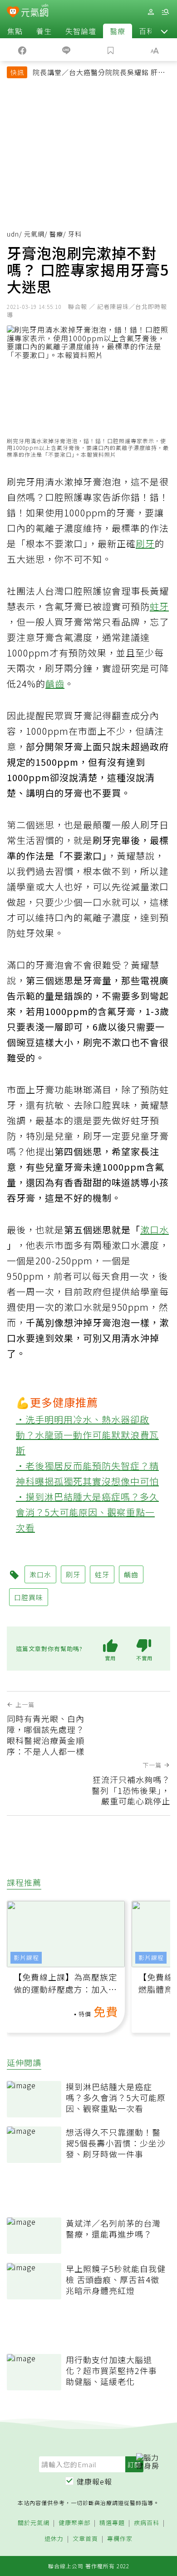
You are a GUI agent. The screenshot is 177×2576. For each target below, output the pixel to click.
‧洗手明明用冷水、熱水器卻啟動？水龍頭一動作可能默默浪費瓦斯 (87, 1435)
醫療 (118, 31)
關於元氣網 (34, 2523)
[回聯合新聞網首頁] (13, 13)
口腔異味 (29, 1597)
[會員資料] (151, 12)
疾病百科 (147, 2523)
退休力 (54, 2539)
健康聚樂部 (74, 2523)
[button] (164, 31)
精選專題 (112, 2523)
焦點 (15, 31)
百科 (147, 31)
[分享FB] (22, 50)
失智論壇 (81, 31)
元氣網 (34, 234)
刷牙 (145, 543)
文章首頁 (85, 2539)
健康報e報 (94, 2481)
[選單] (165, 12)
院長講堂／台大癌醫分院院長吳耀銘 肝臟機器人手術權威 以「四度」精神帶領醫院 (99, 73)
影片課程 (26, 1957)
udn (13, 234)
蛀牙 (159, 606)
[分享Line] (67, 50)
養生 (44, 31)
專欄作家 (120, 2539)
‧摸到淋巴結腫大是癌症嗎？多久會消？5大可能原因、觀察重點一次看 (87, 1512)
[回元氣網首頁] (35, 12)
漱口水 (155, 1230)
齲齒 (55, 684)
